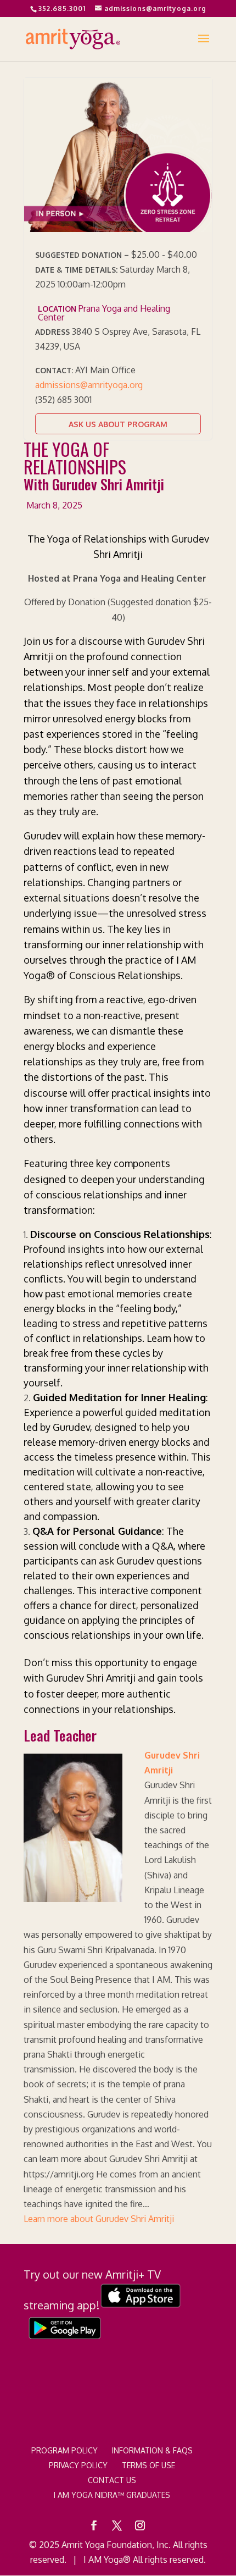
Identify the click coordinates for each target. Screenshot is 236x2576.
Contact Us (112, 2480)
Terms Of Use (148, 2465)
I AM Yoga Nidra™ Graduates (112, 2495)
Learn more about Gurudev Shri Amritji (99, 2219)
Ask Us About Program (118, 424)
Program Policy (64, 2450)
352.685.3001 (62, 9)
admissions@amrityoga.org (89, 385)
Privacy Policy (78, 2465)
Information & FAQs (152, 2450)
